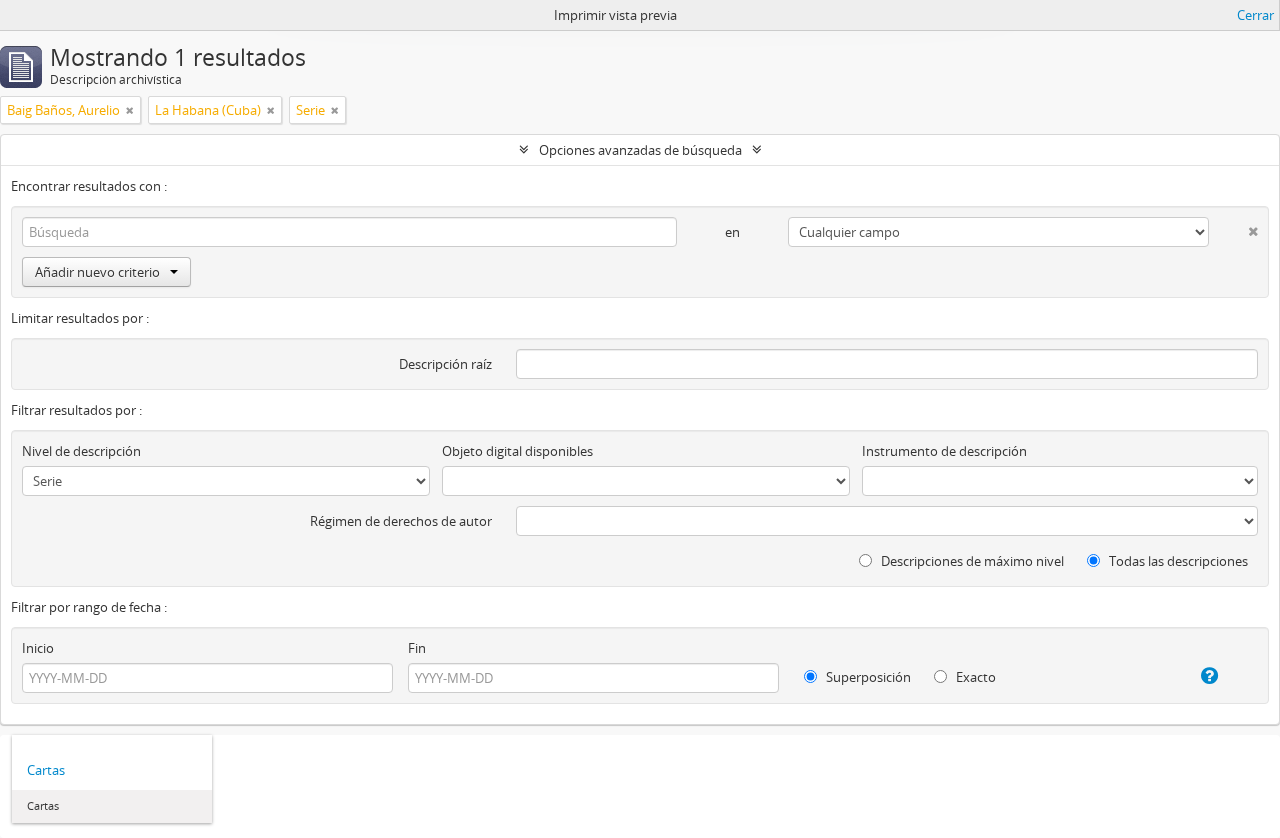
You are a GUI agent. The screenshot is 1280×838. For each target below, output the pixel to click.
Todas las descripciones (1177, 561)
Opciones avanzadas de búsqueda (640, 150)
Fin (417, 648)
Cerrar (1255, 15)
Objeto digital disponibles (517, 451)
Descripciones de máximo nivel (971, 561)
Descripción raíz (445, 364)
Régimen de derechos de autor (401, 521)
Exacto (974, 677)
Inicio (38, 648)
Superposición (867, 677)
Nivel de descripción (81, 451)
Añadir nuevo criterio (97, 272)
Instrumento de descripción (944, 451)
